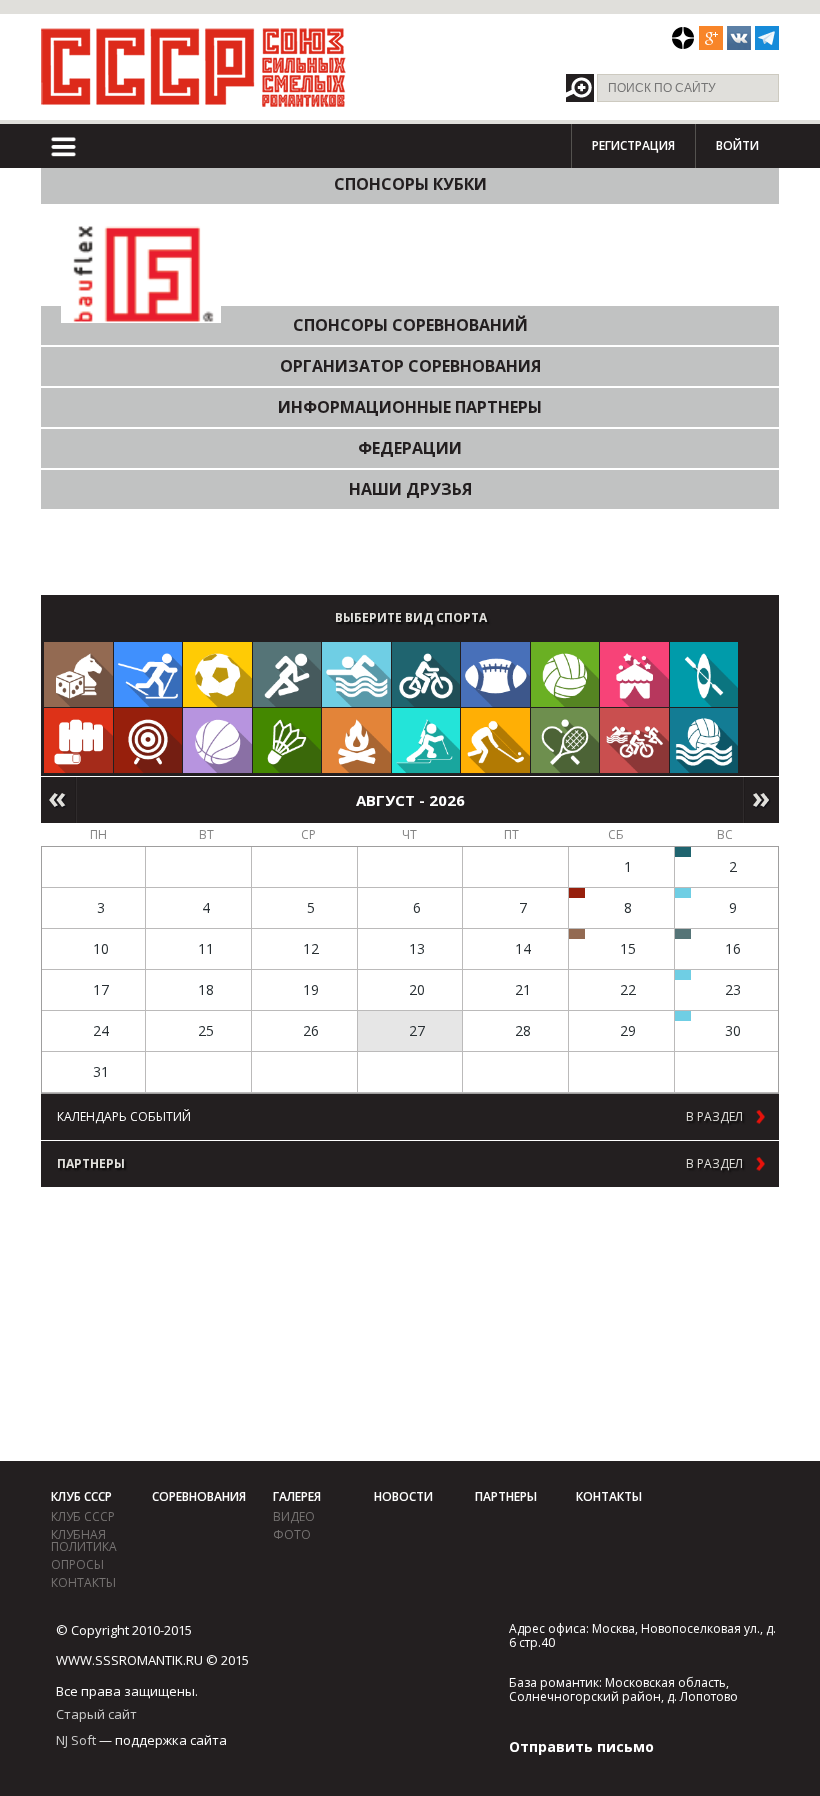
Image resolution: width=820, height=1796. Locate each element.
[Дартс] (148, 740)
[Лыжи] (148, 674)
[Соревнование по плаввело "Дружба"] (683, 852)
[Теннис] (565, 740)
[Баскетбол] (217, 740)
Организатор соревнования (410, 366)
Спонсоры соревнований (410, 325)
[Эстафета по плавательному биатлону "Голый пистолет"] (683, 893)
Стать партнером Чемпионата (130, 551)
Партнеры (506, 1496)
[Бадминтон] (287, 740)
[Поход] (356, 740)
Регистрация (633, 145)
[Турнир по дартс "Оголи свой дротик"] (577, 893)
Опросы (77, 1564)
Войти (737, 145)
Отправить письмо (581, 1746)
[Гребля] (704, 674)
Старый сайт (96, 1714)
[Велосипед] (426, 674)
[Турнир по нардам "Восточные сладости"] (577, 934)
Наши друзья (410, 489)
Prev (58, 800)
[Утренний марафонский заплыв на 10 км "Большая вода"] (683, 1016)
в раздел (714, 1117)
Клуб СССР (81, 1496)
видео (294, 1516)
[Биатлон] (426, 740)
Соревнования (199, 1496)
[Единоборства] (78, 740)
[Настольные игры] (78, 674)
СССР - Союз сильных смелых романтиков (193, 67)
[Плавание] (356, 674)
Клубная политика (84, 1540)
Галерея (297, 1496)
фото (292, 1534)
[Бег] (287, 674)
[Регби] (495, 674)
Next (761, 800)
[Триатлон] (634, 740)
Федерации (410, 448)
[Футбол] (217, 674)
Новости (403, 1496)
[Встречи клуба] (634, 674)
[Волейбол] (565, 674)
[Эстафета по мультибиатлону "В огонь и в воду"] (683, 975)
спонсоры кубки (410, 184)
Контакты (83, 1582)
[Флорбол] (495, 740)
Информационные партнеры (410, 407)
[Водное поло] (704, 740)
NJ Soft (76, 1740)
